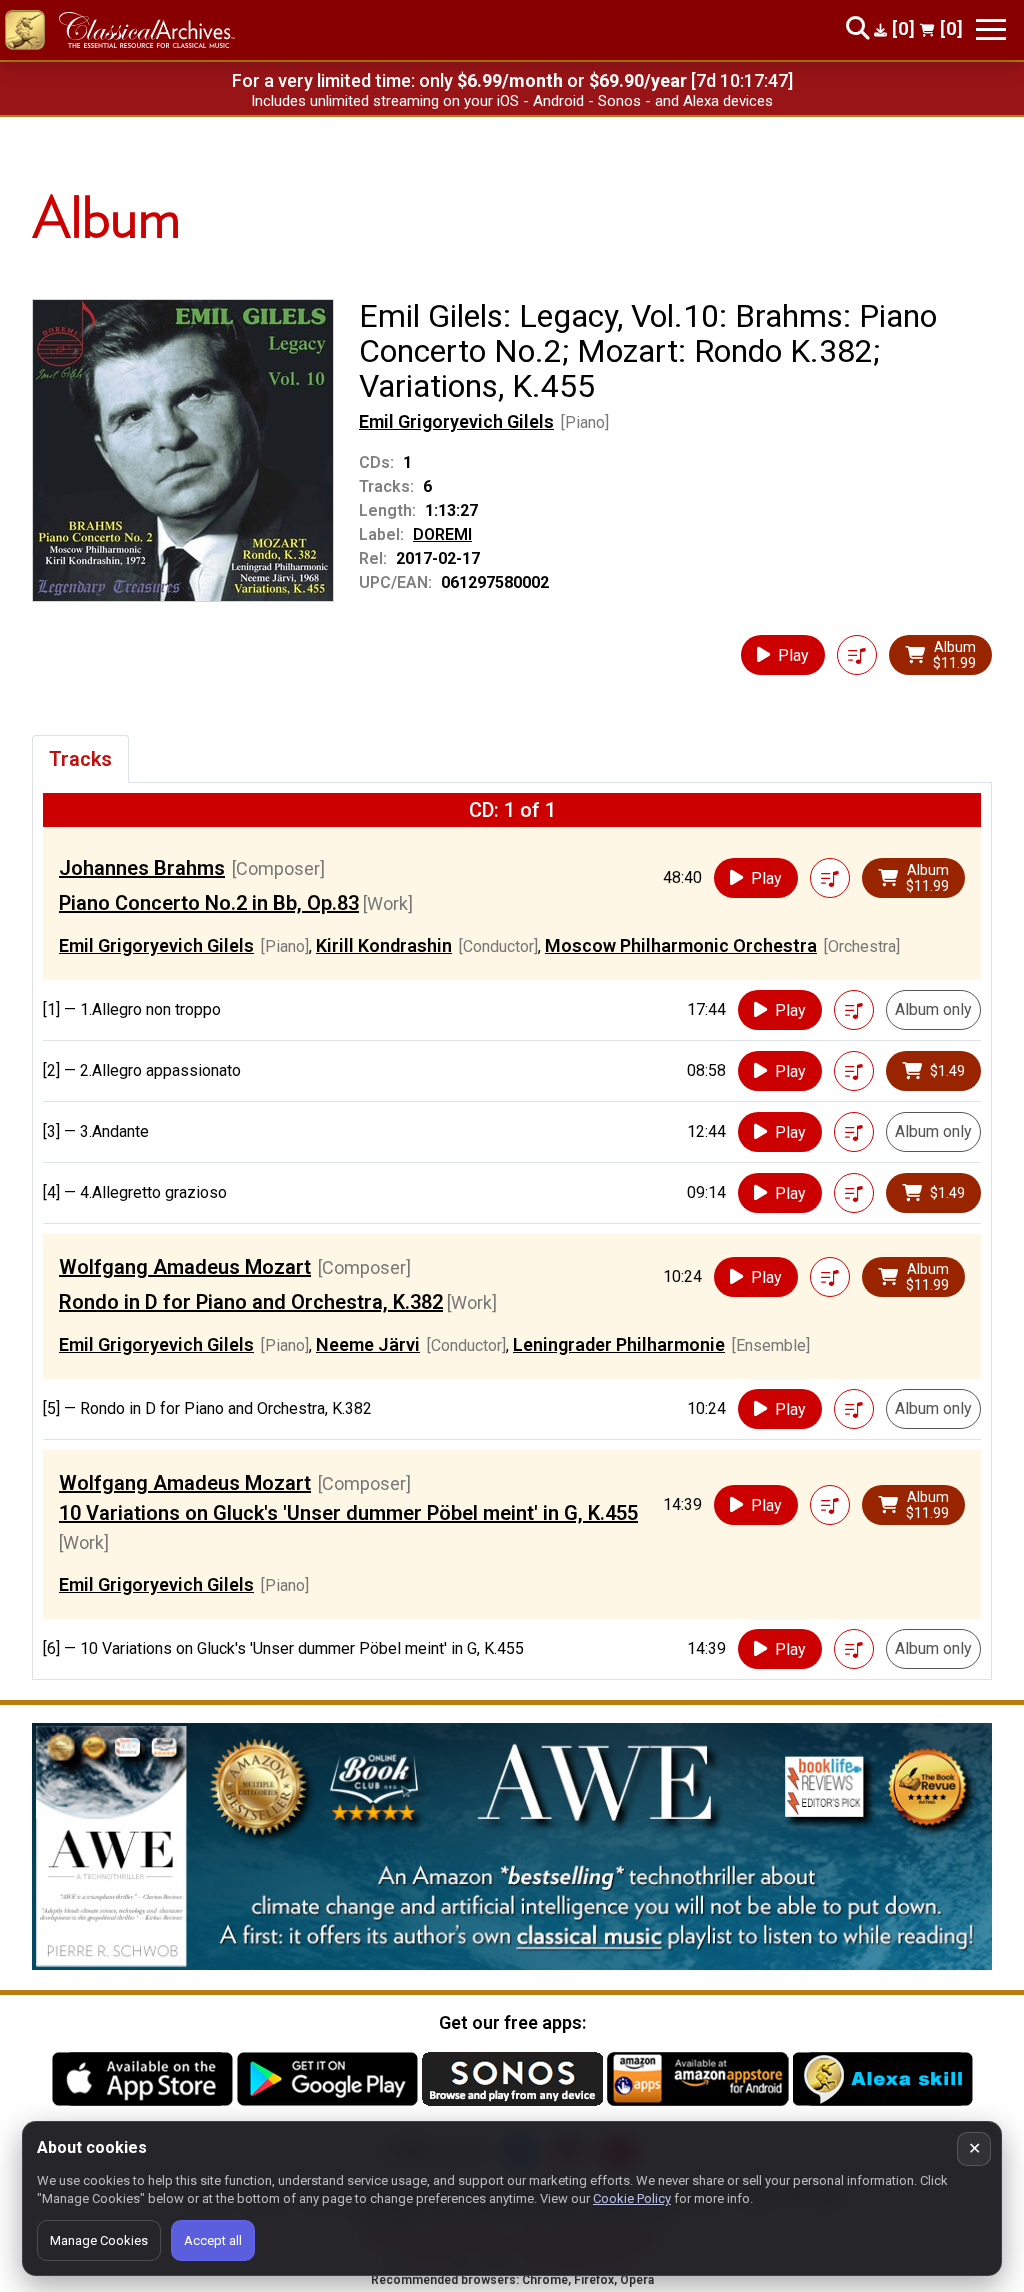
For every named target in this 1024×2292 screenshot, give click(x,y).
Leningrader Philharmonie (619, 1344)
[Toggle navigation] (991, 29)
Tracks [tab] (80, 759)
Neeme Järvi (368, 1344)
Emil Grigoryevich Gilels (456, 421)
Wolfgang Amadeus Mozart (185, 1267)
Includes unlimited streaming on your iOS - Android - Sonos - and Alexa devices (512, 101)
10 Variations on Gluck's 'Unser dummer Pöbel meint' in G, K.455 (348, 1513)
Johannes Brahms (142, 868)
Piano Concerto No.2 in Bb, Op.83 (209, 903)
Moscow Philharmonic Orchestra (681, 945)
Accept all (213, 2240)
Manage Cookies (99, 2240)
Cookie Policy (632, 2198)
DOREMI (442, 534)
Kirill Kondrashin (384, 945)
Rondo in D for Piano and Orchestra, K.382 (251, 1302)
